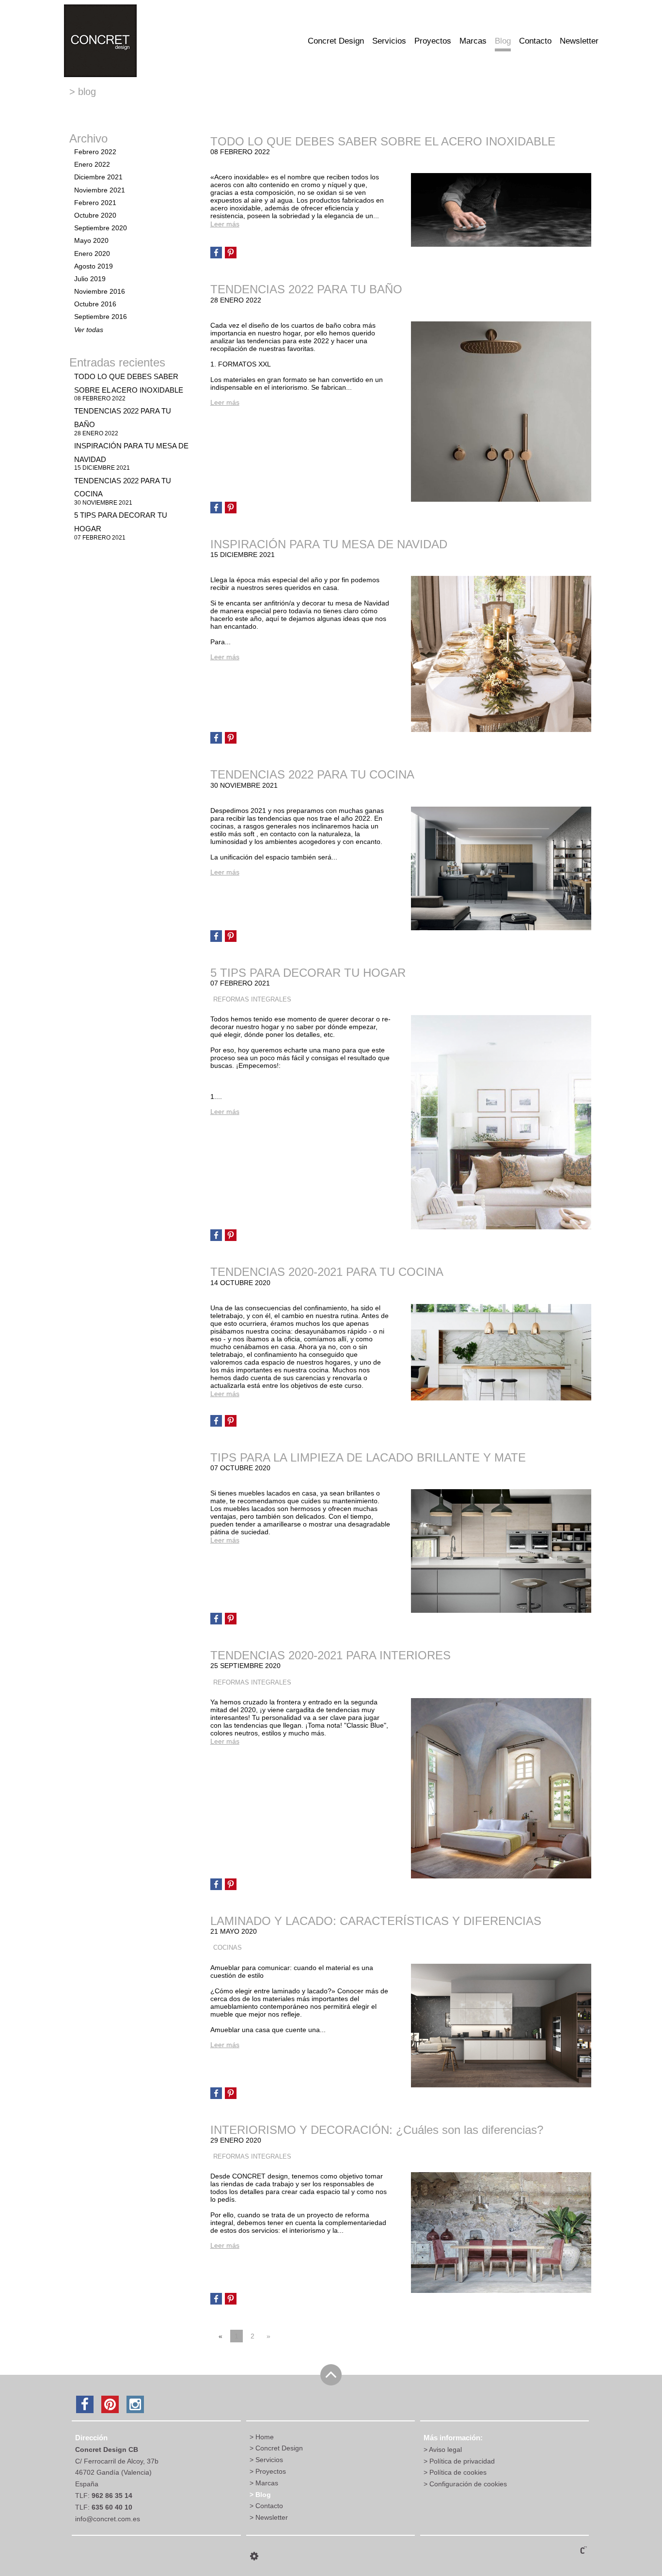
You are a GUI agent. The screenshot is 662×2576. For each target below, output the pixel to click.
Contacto (535, 41)
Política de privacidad (462, 2461)
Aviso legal (445, 2449)
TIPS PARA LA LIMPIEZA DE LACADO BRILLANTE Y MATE (368, 1457)
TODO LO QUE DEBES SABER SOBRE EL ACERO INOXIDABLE (129, 387)
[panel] (254, 2556)
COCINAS (228, 1948)
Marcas (473, 41)
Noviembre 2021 (100, 190)
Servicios (389, 41)
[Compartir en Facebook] (216, 253)
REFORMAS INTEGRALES (252, 1000)
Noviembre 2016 (100, 291)
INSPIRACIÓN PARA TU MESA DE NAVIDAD (329, 544)
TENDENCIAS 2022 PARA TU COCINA (312, 774)
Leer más (225, 224)
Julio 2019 (90, 279)
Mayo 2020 (91, 240)
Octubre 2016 (95, 304)
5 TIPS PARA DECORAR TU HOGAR (308, 973)
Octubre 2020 (95, 215)
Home (265, 2437)
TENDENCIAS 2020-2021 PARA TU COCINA (327, 1272)
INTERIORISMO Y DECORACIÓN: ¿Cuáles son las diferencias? (377, 2130)
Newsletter (579, 41)
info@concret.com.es (108, 2519)
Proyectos (433, 41)
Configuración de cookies (468, 2484)
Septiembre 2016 (101, 317)
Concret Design (336, 41)
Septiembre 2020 (101, 228)
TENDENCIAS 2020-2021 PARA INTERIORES (331, 1655)
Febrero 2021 (95, 203)
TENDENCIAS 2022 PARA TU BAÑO (306, 289)
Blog (503, 41)
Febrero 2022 (95, 152)
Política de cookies (458, 2472)
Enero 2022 (92, 164)
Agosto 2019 (94, 266)
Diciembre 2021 (98, 177)
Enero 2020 (92, 254)
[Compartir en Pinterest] (231, 253)
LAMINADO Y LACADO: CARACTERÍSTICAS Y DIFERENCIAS (376, 1921)
